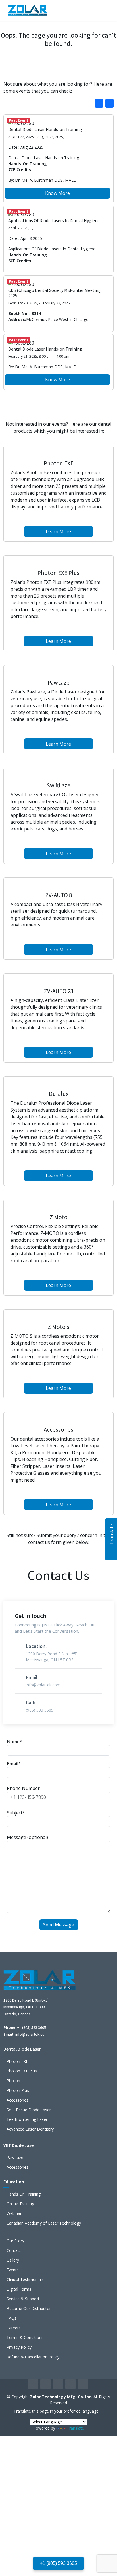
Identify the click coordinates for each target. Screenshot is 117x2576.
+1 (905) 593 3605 (58, 2563)
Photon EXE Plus (22, 2071)
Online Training (20, 2204)
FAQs (12, 2318)
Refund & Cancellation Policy (33, 2357)
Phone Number (23, 1788)
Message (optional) (27, 1837)
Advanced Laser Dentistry (30, 2129)
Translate (75, 2428)
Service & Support (23, 2299)
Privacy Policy (19, 2347)
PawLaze (15, 2158)
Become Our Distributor (29, 2309)
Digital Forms (19, 2289)
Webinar (14, 2213)
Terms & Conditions (25, 2338)
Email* (14, 1764)
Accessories (17, 2100)
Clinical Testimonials (25, 2280)
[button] (109, 103)
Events (13, 2270)
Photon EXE (17, 2061)
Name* (14, 1742)
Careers (14, 2328)
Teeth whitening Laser (27, 2119)
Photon (13, 2081)
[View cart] (90, 10)
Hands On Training (24, 2194)
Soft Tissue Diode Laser (29, 2110)
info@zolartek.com (32, 2034)
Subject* (16, 1813)
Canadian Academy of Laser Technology (44, 2223)
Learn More (58, 531)
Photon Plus (18, 2090)
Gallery (13, 2260)
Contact (14, 2250)
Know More (58, 193)
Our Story (15, 2241)
